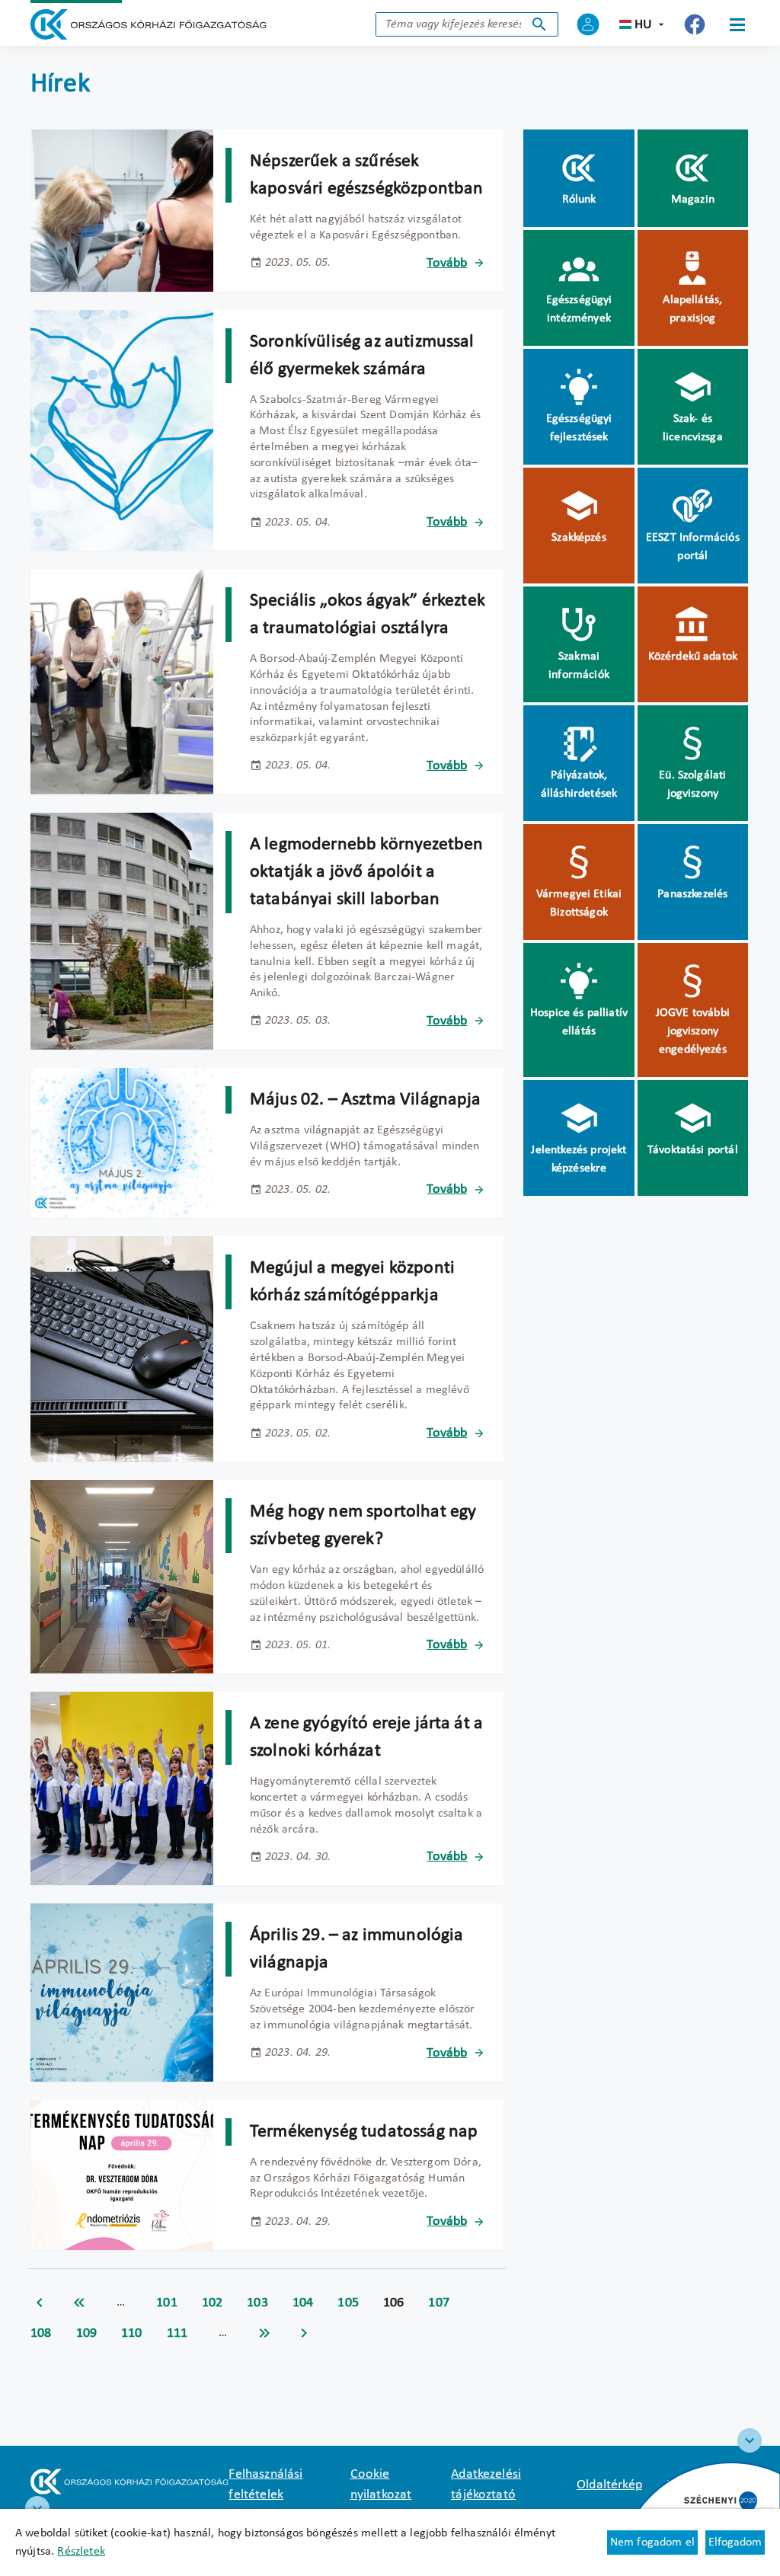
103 (257, 2303)
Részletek (81, 2552)
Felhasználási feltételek (265, 2485)
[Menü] (737, 24)
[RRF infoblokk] (37, 2508)
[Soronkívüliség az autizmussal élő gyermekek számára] (122, 431)
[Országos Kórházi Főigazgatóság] (149, 24)
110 (132, 2333)
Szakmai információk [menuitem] (579, 666)
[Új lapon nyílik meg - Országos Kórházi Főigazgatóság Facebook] (695, 24)
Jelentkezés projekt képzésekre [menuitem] (579, 1159)
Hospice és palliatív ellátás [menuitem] (579, 1022)
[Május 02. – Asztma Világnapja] (122, 1143)
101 (167, 2303)
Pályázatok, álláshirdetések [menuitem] (579, 785)
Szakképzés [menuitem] (579, 538)
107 (439, 2303)
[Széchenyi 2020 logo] (750, 2440)
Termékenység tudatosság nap (364, 2132)
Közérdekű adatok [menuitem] (693, 657)
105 (348, 2303)
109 (87, 2333)
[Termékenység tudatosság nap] (122, 2175)
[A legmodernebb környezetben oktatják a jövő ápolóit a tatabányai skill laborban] (122, 931)
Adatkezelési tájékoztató (486, 2485)
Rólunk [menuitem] (579, 200)
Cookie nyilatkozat (381, 2485)
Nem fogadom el (652, 2542)
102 (213, 2303)
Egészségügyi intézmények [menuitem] (579, 309)
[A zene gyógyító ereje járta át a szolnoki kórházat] (122, 1788)
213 (264, 2333)
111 (177, 2333)
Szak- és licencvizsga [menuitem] (693, 428)
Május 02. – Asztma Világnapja (366, 1100)
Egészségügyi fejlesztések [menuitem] (579, 428)
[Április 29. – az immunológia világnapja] (122, 1992)
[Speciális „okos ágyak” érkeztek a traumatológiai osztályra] (122, 682)
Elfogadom (735, 2542)
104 (303, 2303)
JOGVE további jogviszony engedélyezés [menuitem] (693, 1031)
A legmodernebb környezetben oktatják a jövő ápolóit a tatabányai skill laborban (366, 872)
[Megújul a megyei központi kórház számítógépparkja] (122, 1349)
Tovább (447, 263)
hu (643, 25)
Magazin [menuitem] (693, 200)
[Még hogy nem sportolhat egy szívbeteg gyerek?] (122, 1577)
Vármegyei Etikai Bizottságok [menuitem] (579, 903)
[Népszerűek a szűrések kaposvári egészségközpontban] (122, 211)
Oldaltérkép (609, 2485)
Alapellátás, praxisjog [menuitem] (692, 309)
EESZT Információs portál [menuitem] (693, 547)
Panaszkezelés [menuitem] (692, 894)
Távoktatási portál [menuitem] (693, 1150)
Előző (40, 2303)
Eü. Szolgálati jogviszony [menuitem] (692, 785)
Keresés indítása (539, 24)
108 (41, 2333)
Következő (304, 2333)
